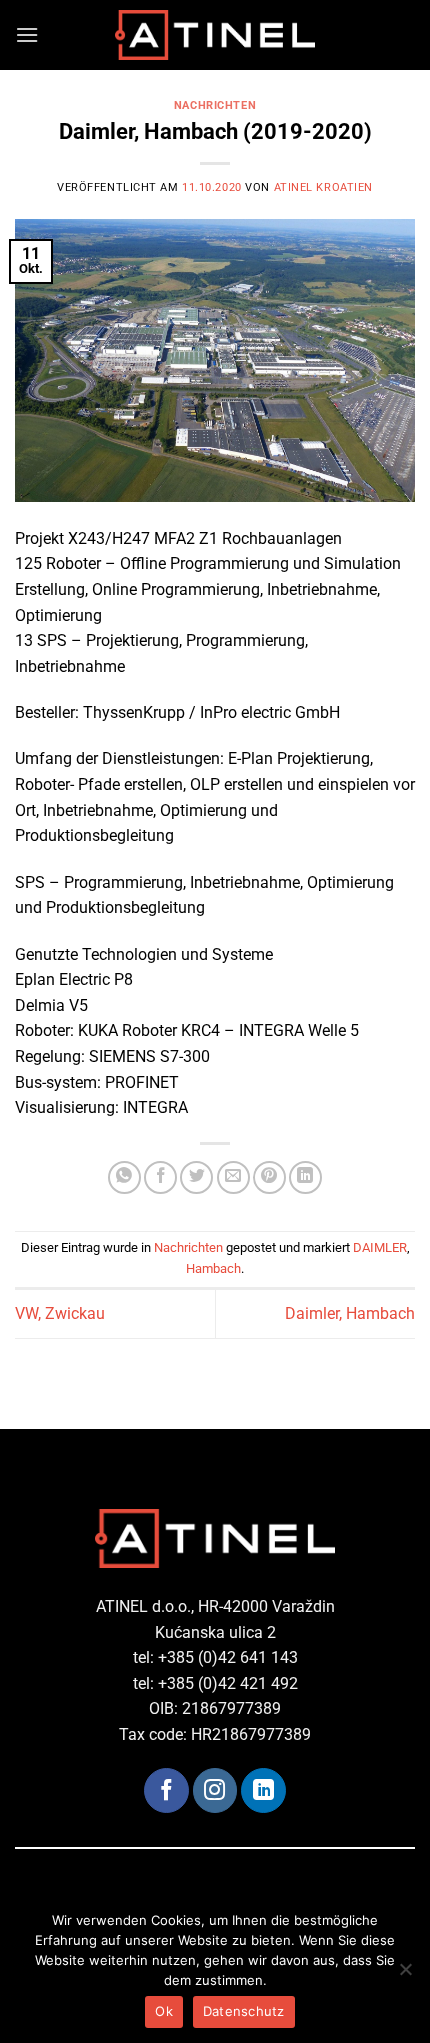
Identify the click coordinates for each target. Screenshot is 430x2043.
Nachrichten (215, 105)
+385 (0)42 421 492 (228, 1683)
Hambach (213, 1268)
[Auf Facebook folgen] (166, 1790)
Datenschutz (244, 2011)
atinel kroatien (323, 187)
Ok (164, 2011)
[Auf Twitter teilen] (196, 1177)
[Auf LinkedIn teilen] (305, 1177)
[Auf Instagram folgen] (215, 1790)
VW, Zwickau (60, 1313)
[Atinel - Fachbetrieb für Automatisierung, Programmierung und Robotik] (215, 34)
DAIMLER (380, 1247)
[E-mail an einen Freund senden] (233, 1177)
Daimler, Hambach (350, 1313)
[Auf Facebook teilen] (160, 1177)
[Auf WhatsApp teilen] (124, 1177)
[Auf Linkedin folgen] (263, 1790)
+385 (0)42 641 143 (228, 1657)
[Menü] (27, 34)
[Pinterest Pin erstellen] (269, 1177)
